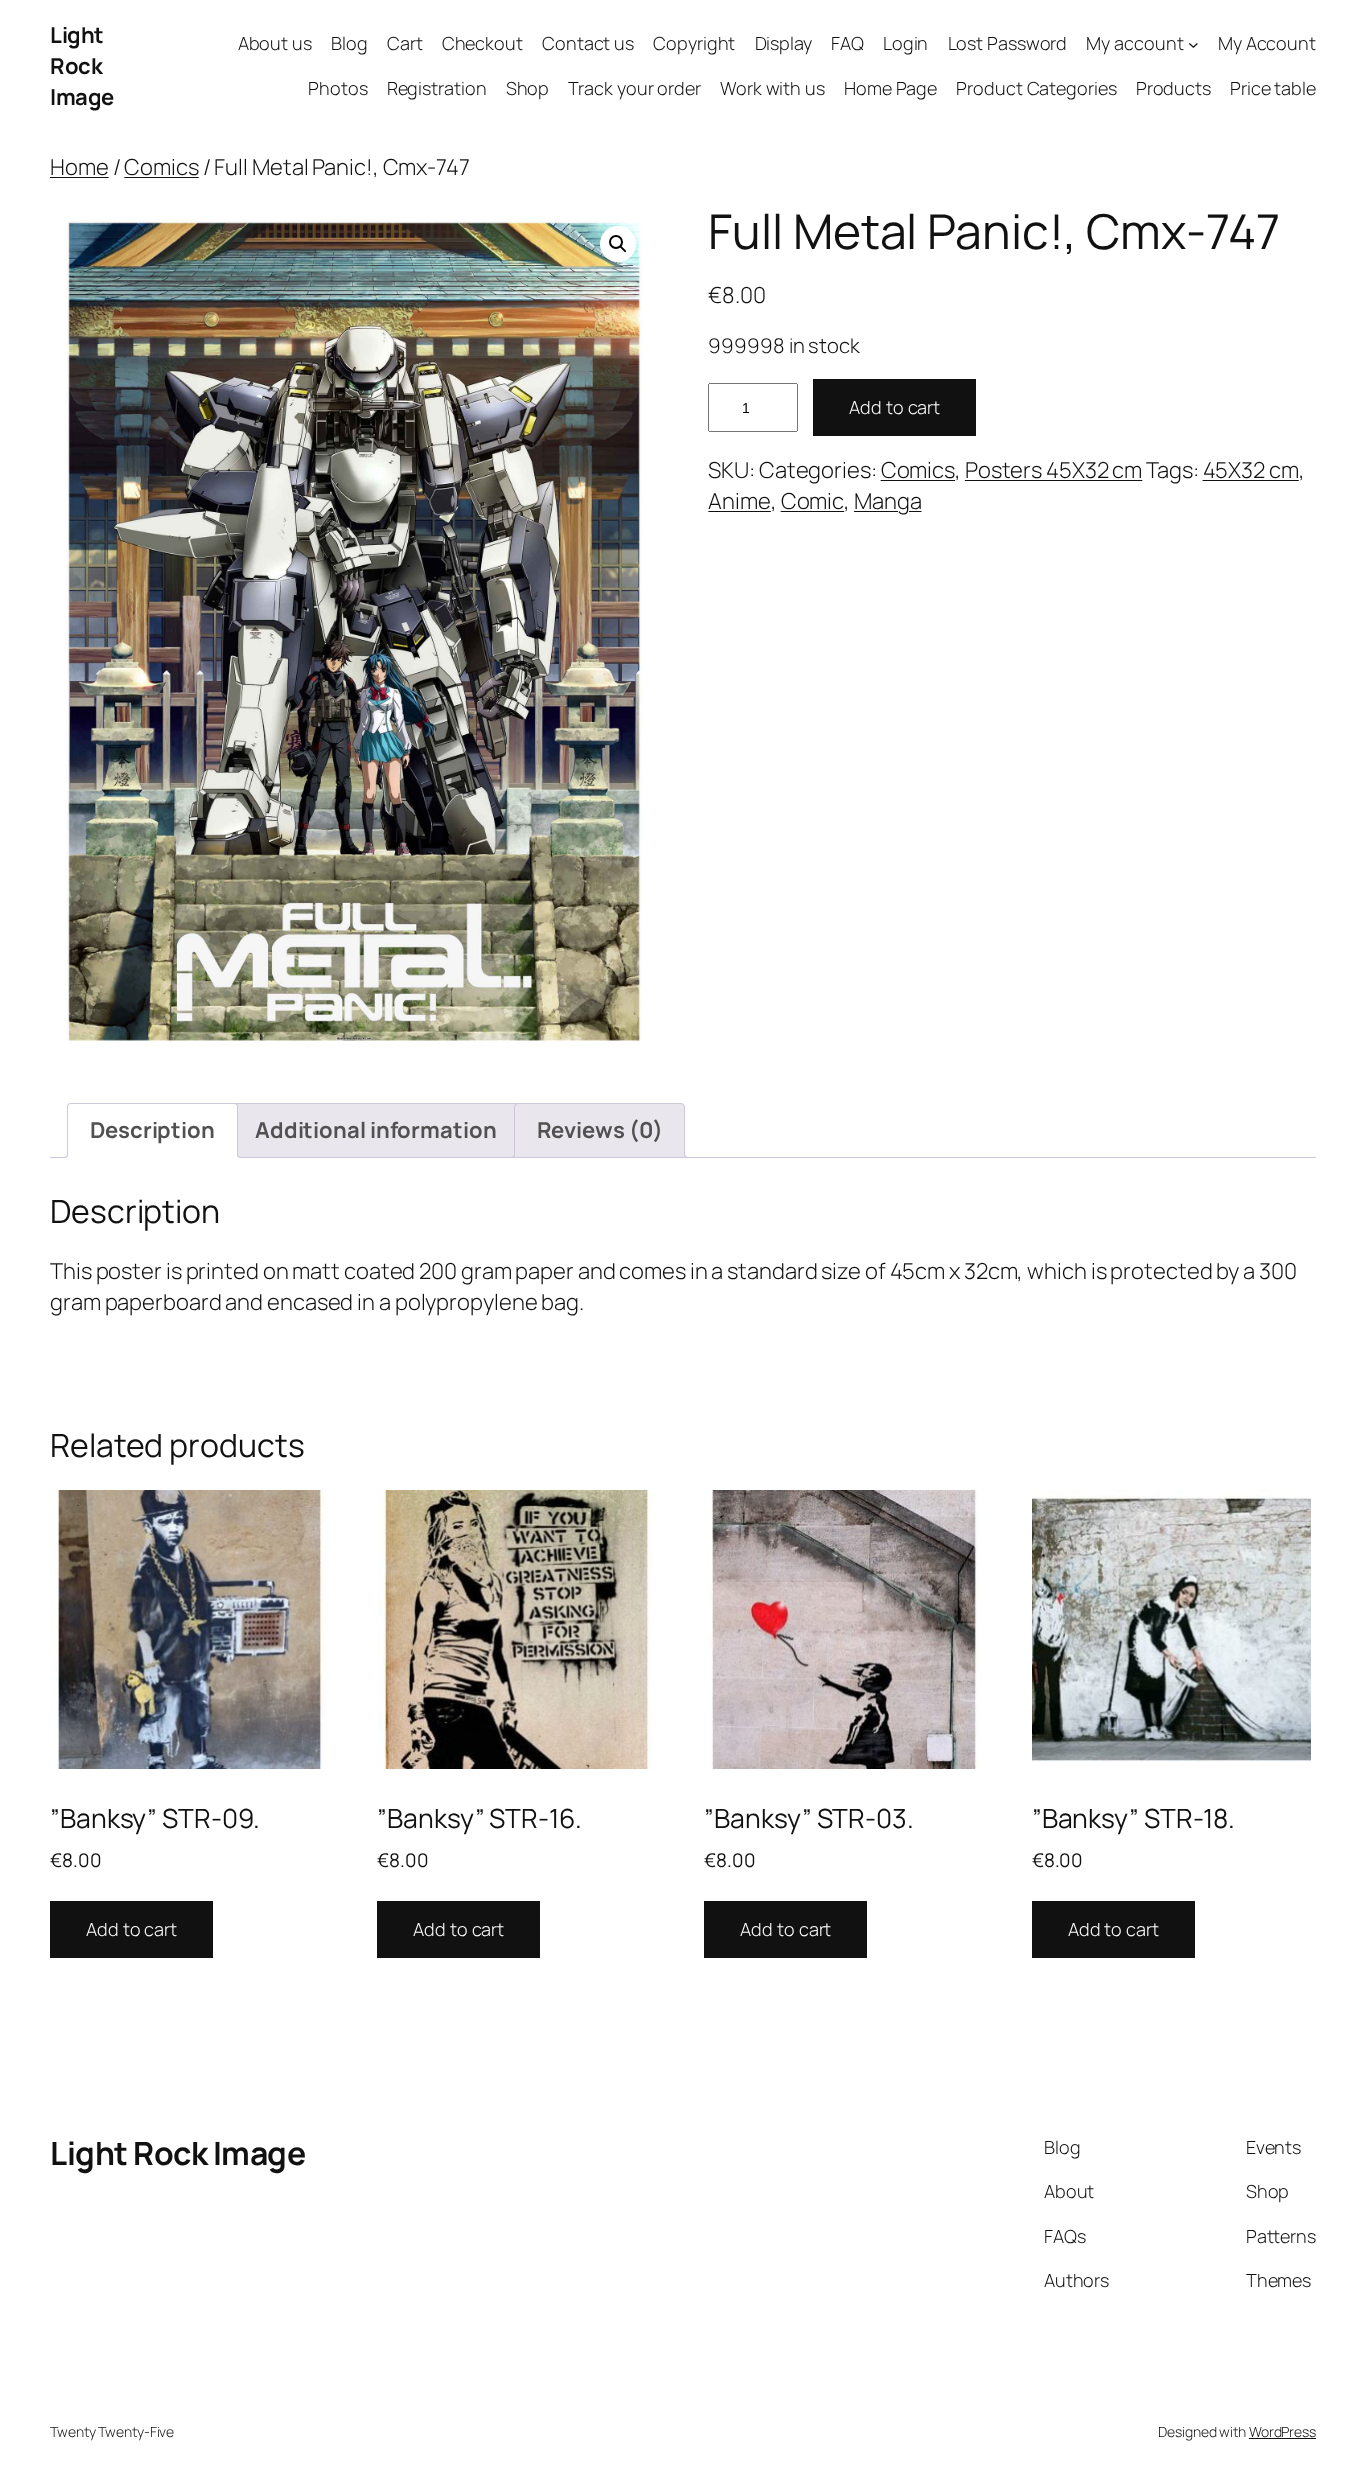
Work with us (772, 88)
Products (1173, 88)
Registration (437, 88)
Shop (528, 88)
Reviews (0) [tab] (600, 1130)
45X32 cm (1251, 470)
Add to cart (894, 407)
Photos (337, 88)
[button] (618, 244)
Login (906, 43)
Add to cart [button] (131, 1929)
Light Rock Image (82, 66)
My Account (1267, 43)
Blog (349, 43)
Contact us (588, 43)
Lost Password (1008, 43)
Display (783, 43)
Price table (1273, 88)
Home (79, 167)
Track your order (634, 88)
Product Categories (1036, 88)
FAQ (847, 43)
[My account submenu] (1193, 44)
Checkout (482, 43)
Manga (888, 501)
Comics (161, 167)
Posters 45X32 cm (1053, 470)
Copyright (694, 43)
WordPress (1282, 2431)
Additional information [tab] (376, 1130)
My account (1134, 43)
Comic (813, 501)
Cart (405, 43)
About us (275, 43)
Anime (739, 501)
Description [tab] (152, 1130)
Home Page (890, 88)
